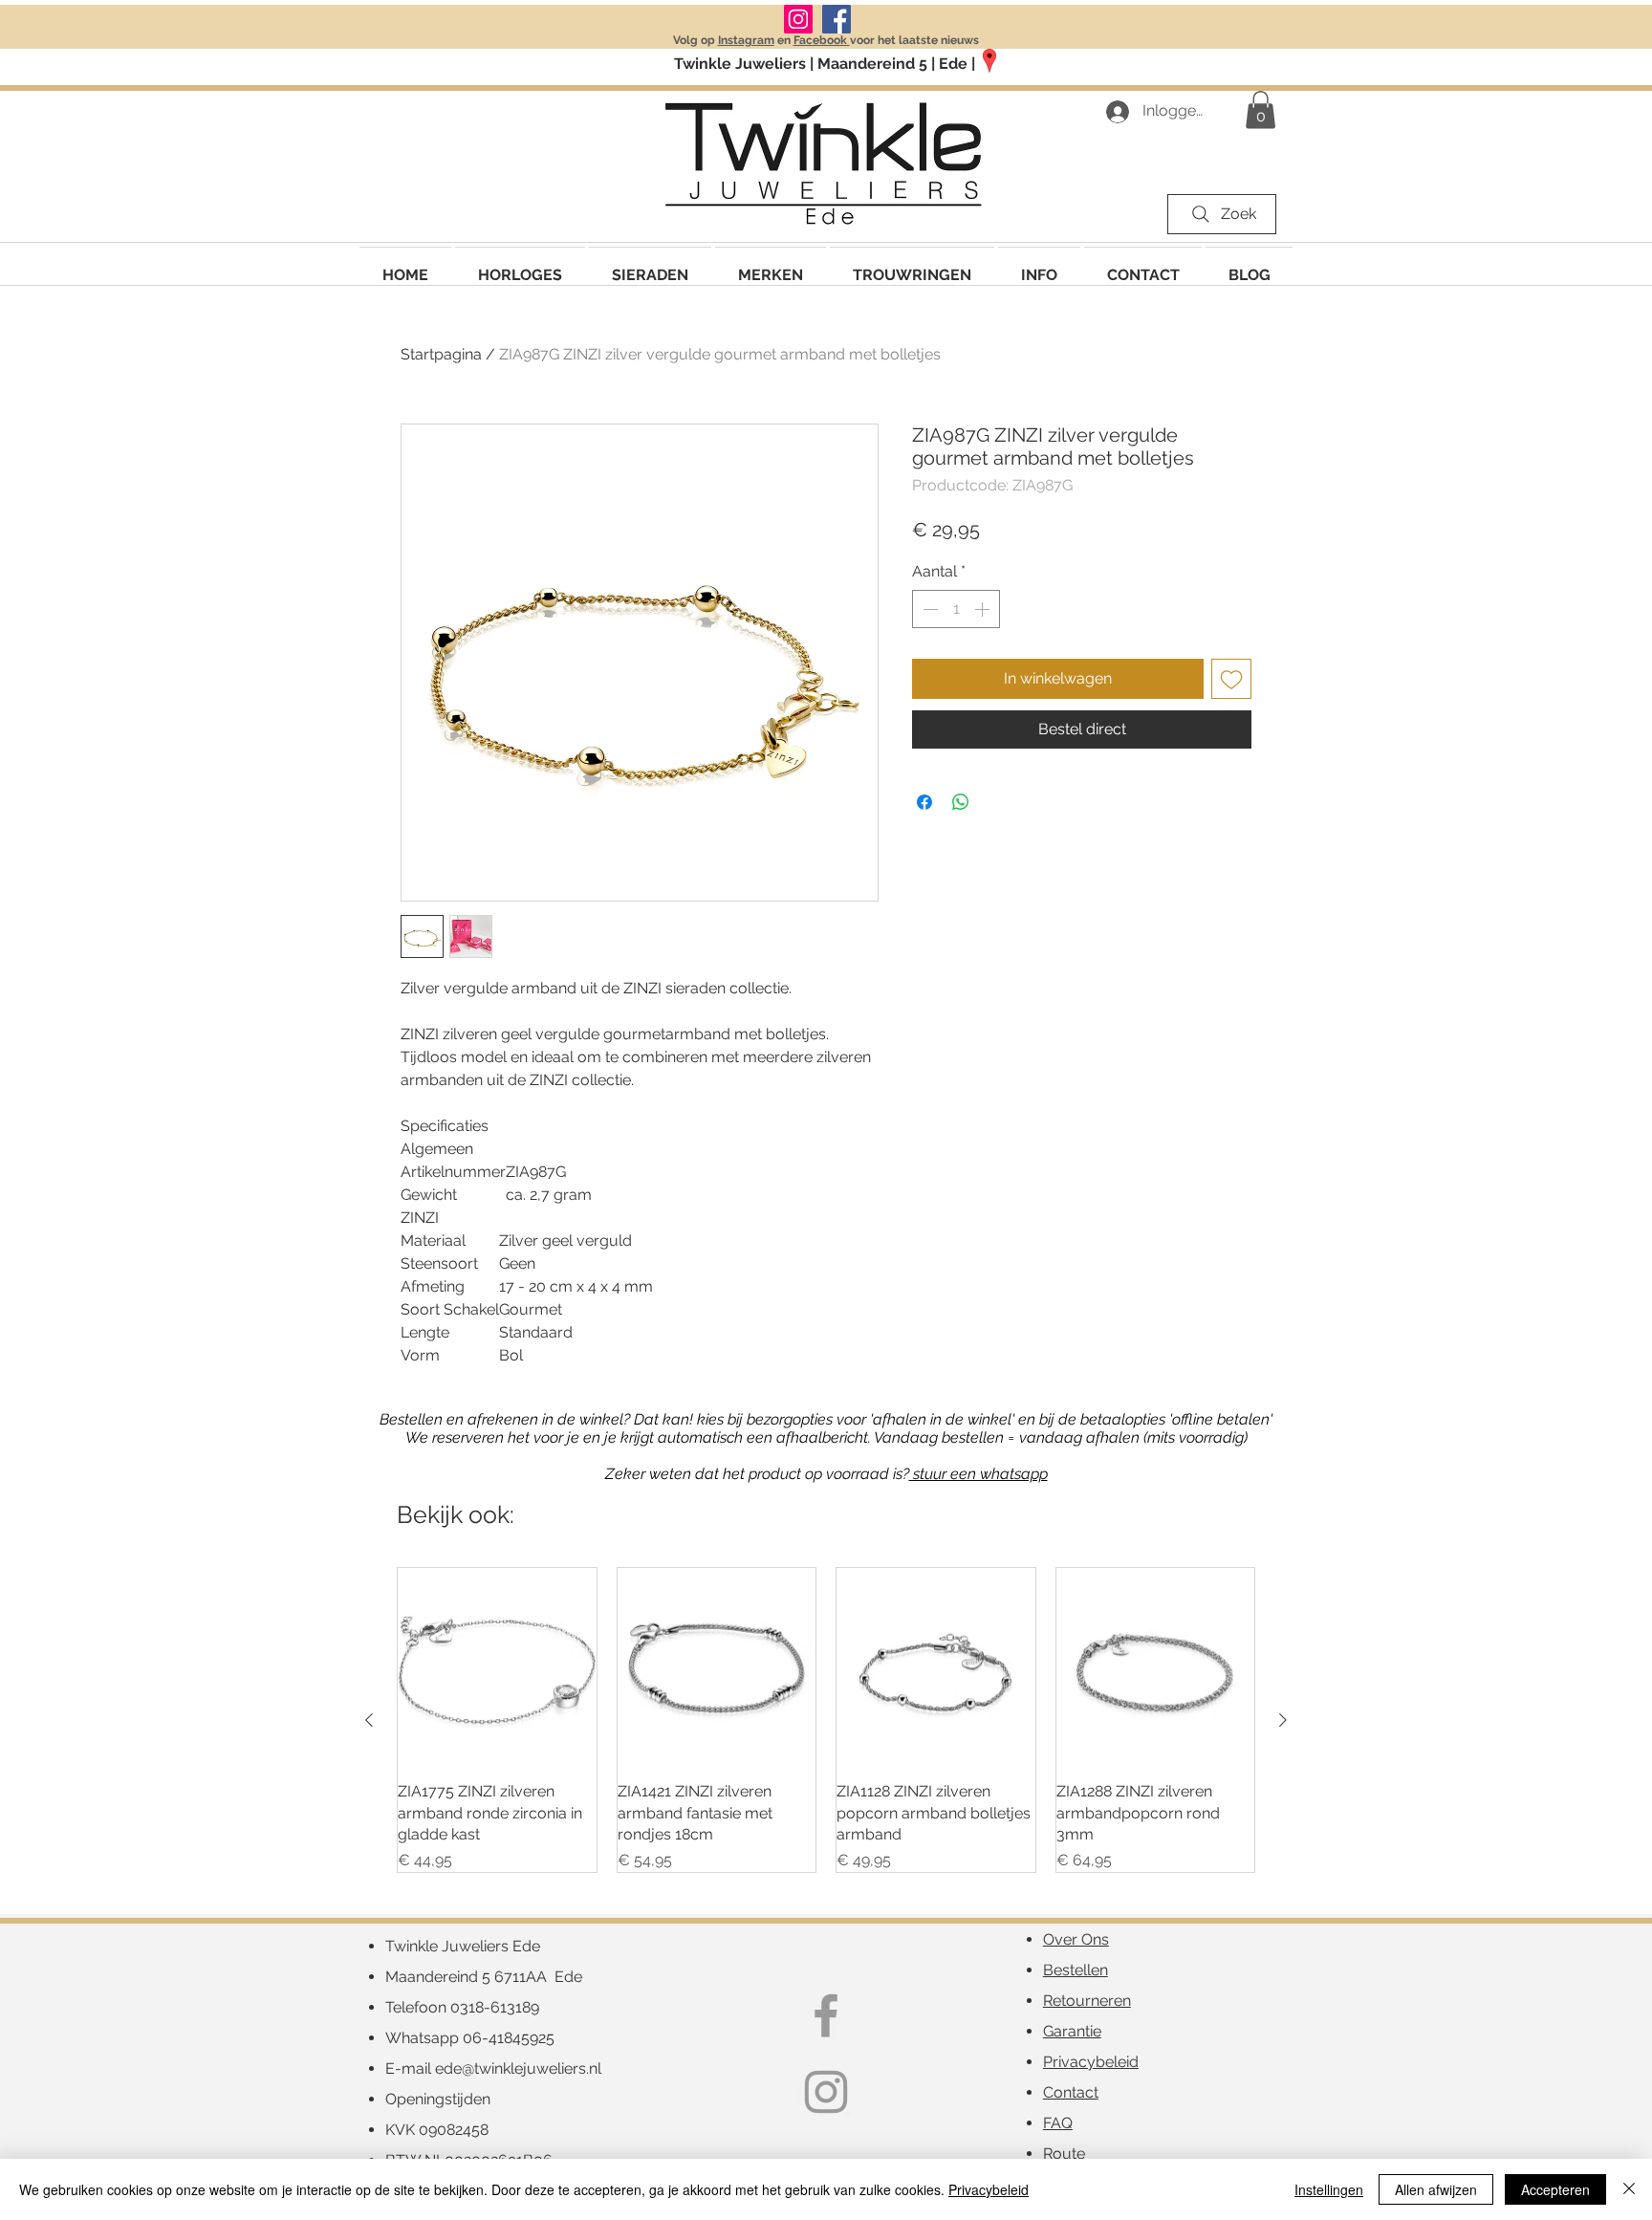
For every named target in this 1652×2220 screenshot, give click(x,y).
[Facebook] (837, 19)
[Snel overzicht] (497, 1667)
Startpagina (441, 354)
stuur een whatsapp (978, 1474)
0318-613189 (495, 2007)
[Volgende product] (1283, 1720)
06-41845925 (509, 2038)
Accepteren (1555, 2189)
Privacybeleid (989, 2189)
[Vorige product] (369, 1720)
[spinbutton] (956, 609)
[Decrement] (928, 609)
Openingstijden (438, 2099)
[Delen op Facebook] (924, 802)
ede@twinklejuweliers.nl (518, 2068)
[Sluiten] (1629, 2189)
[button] (771, 266)
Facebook (822, 40)
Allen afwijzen (1436, 2189)
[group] (826, 1720)
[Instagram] (798, 19)
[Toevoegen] (1231, 679)
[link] (1261, 109)
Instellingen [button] (1329, 2189)
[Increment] (984, 609)
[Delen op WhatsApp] (961, 802)
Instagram (746, 40)
